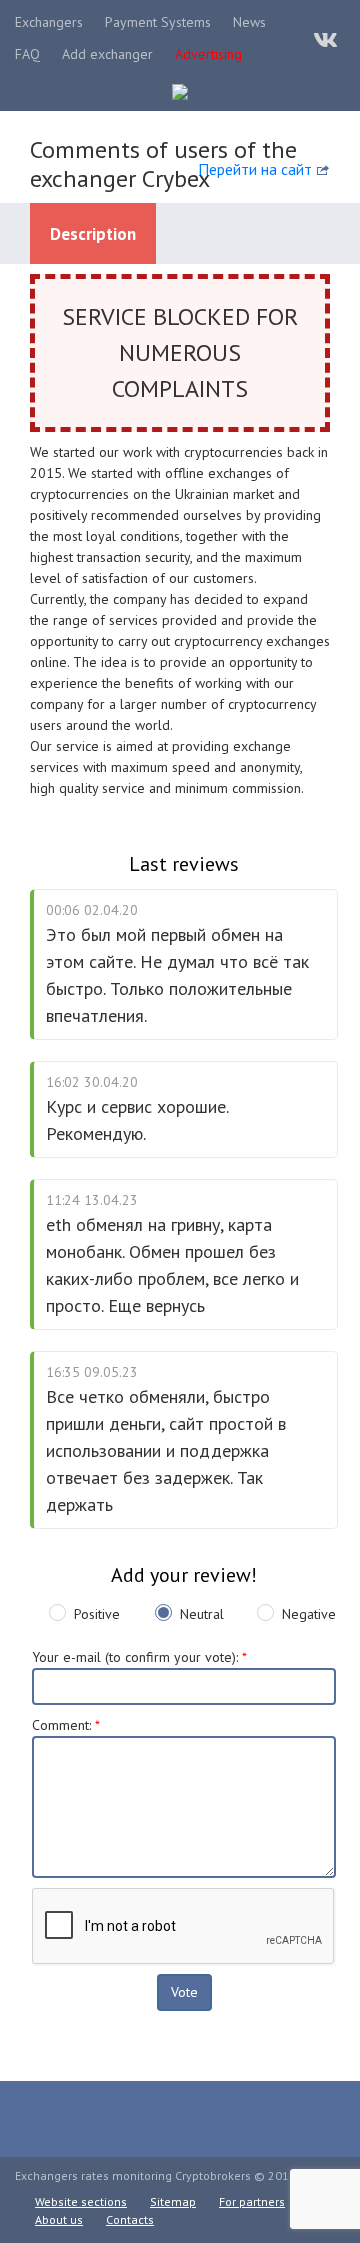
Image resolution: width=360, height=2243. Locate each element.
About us (59, 2219)
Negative (309, 1614)
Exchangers (49, 22)
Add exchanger (107, 54)
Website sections (81, 2201)
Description (93, 234)
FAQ (27, 54)
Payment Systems (158, 22)
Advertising (208, 54)
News (249, 22)
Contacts (130, 2219)
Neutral (202, 1614)
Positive (97, 1614)
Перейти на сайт (255, 169)
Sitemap (173, 2201)
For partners (252, 2201)
